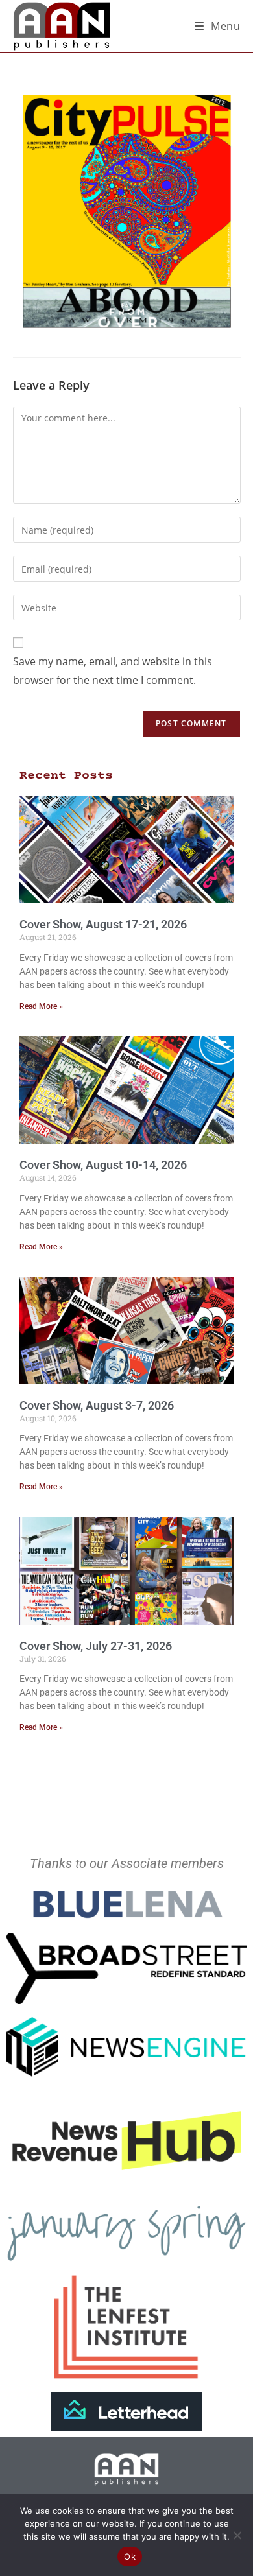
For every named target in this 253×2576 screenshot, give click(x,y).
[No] (237, 2535)
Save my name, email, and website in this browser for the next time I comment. (113, 671)
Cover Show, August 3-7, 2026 (97, 1405)
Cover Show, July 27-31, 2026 (96, 1646)
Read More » (41, 1006)
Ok (130, 2557)
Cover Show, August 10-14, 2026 (103, 1165)
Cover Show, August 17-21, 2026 (103, 924)
